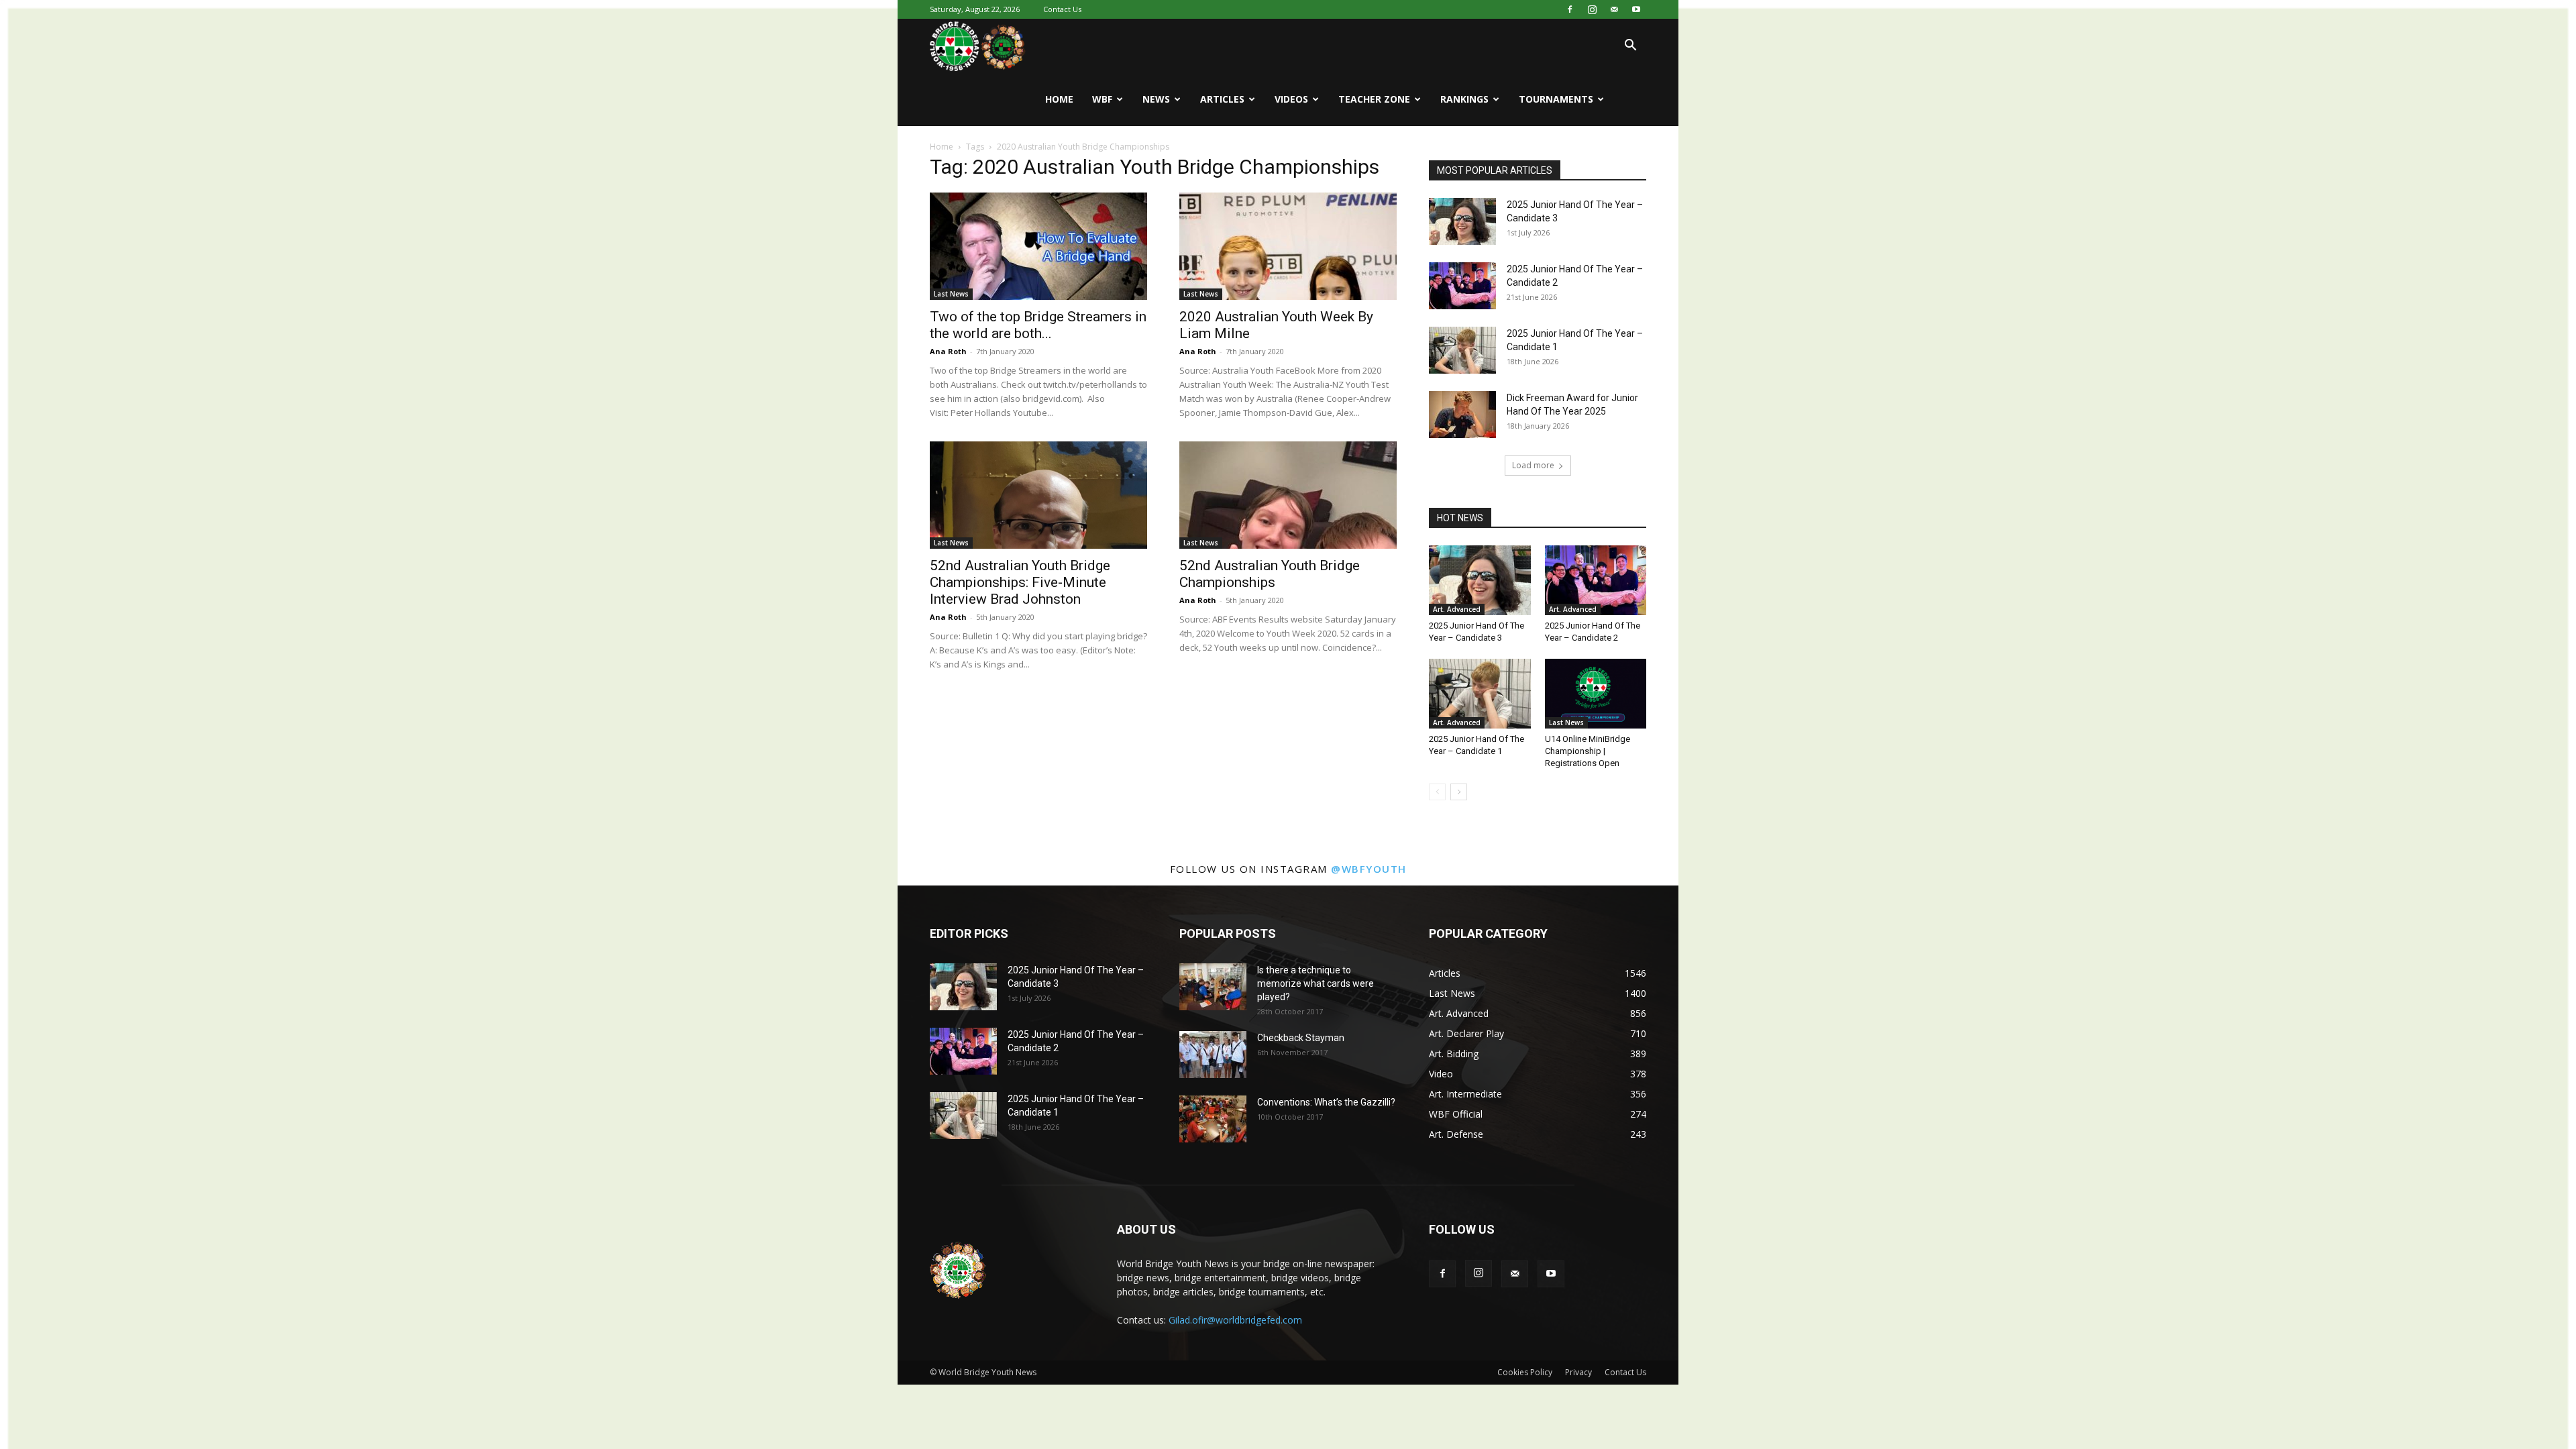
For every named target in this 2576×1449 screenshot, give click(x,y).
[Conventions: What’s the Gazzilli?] (1213, 1119)
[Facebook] (1570, 9)
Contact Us (1062, 9)
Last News (951, 294)
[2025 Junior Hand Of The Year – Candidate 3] (1462, 221)
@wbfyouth (1369, 869)
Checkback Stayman (1301, 1038)
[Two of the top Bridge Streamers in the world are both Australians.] (1038, 246)
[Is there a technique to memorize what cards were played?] (1213, 987)
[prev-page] (1437, 792)
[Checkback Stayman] (1213, 1055)
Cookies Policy (1525, 1372)
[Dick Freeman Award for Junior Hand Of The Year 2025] (1462, 415)
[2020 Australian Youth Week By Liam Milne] (1288, 246)
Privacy (1578, 1372)
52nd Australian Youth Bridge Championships (1270, 574)
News (1156, 99)
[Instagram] (1592, 9)
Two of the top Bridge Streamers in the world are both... (1038, 325)
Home (1059, 99)
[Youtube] (1636, 9)
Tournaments (1556, 99)
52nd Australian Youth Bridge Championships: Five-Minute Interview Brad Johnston (1020, 582)
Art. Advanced (1457, 609)
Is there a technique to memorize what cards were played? (1316, 983)
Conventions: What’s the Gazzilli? (1326, 1102)
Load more (1533, 465)
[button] (1630, 47)
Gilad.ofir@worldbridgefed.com (1235, 1320)
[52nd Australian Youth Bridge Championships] (1288, 495)
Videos (1291, 99)
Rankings (1464, 99)
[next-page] (1459, 792)
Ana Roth (948, 351)
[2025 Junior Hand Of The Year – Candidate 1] (1462, 350)
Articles (1222, 99)
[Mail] (1614, 9)
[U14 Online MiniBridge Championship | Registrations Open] (1596, 694)
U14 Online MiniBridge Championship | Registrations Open (1588, 751)
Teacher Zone (1374, 99)
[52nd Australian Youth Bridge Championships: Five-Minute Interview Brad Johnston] (1038, 495)
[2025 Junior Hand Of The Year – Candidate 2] (1462, 286)
